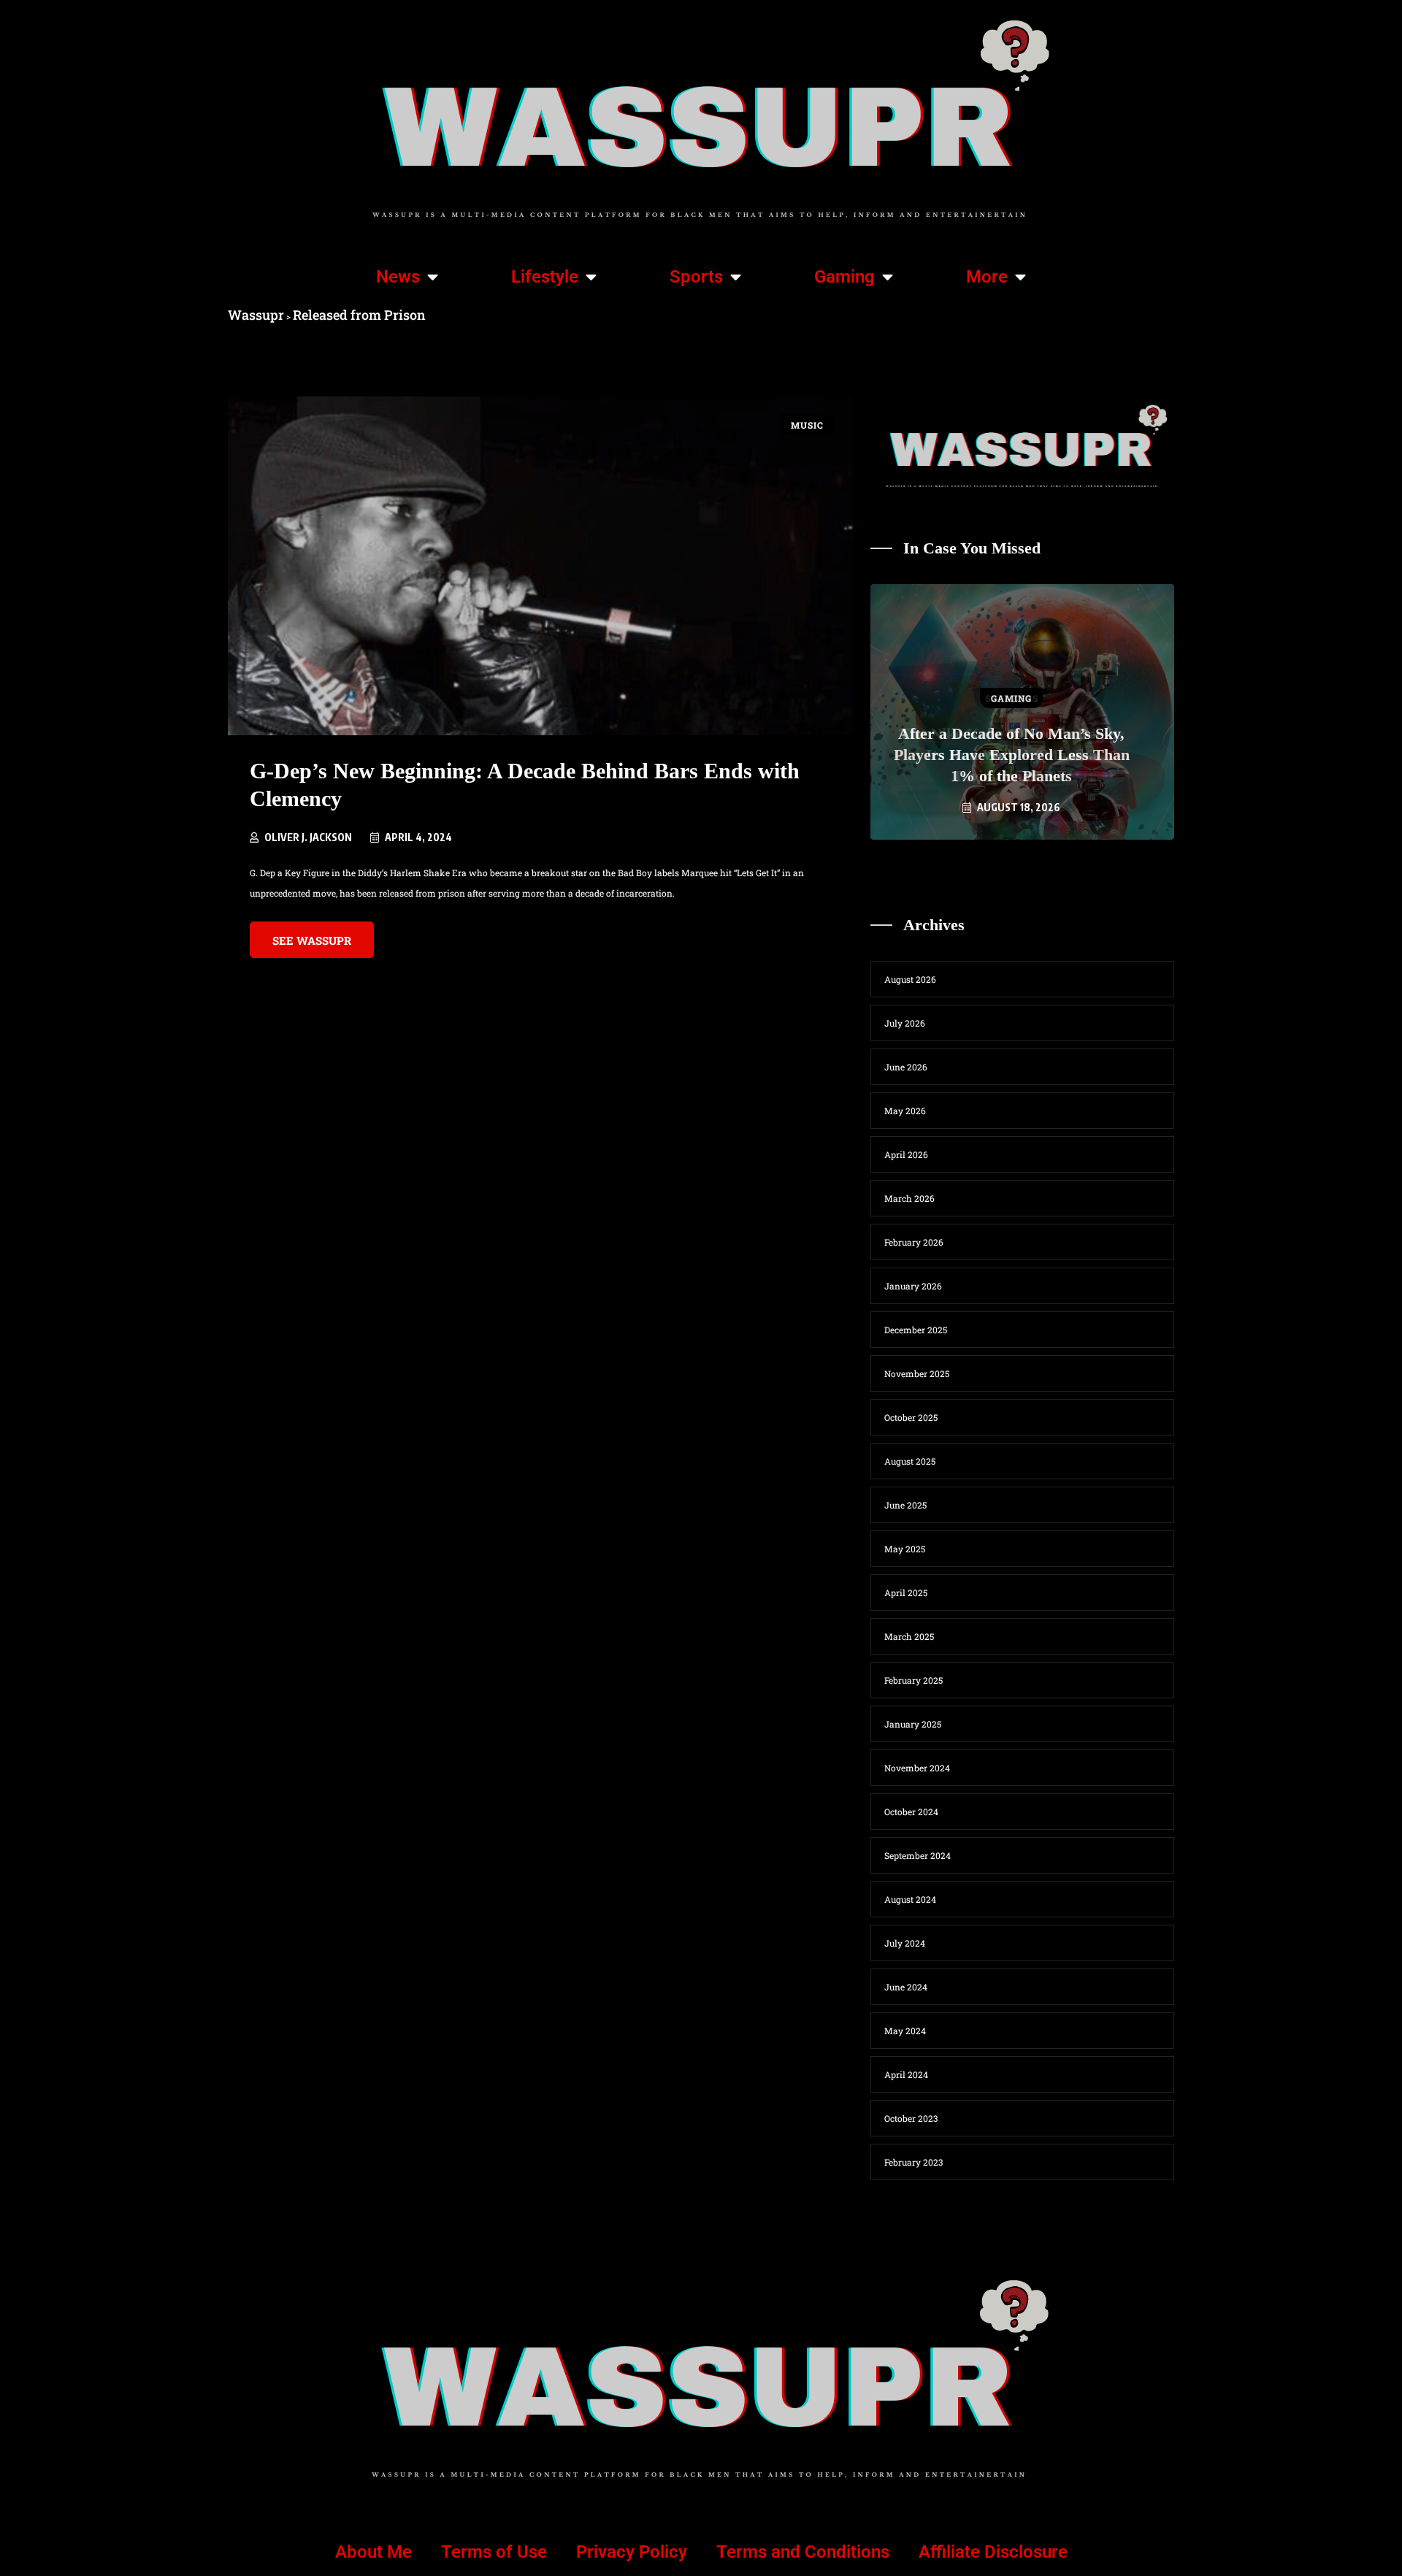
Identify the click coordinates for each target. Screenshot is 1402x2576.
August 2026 (910, 979)
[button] (960, 865)
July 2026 (905, 1023)
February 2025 (913, 1680)
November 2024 (917, 1768)
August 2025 (910, 1461)
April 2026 (906, 1154)
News (398, 277)
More (987, 277)
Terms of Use (494, 2552)
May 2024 (905, 2031)
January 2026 (913, 1286)
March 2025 (909, 1636)
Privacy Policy (632, 2552)
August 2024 (910, 1899)
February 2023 (913, 2162)
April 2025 (906, 1592)
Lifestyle (545, 277)
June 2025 (905, 1505)
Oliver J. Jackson (308, 837)
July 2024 (905, 1943)
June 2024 (906, 1987)
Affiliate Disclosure (993, 2552)
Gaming (844, 277)
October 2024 (911, 1812)
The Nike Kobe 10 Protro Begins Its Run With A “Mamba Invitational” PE (1011, 755)
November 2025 (917, 1373)
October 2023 (911, 2118)
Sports (696, 277)
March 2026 (909, 1198)
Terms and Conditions (803, 2552)
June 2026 (906, 1067)
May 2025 (905, 1549)
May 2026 (905, 1111)
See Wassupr (312, 940)
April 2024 (906, 2074)
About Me (374, 2552)
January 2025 (913, 1724)
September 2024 (918, 1855)
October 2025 (911, 1417)
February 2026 (914, 1242)
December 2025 (916, 1330)
